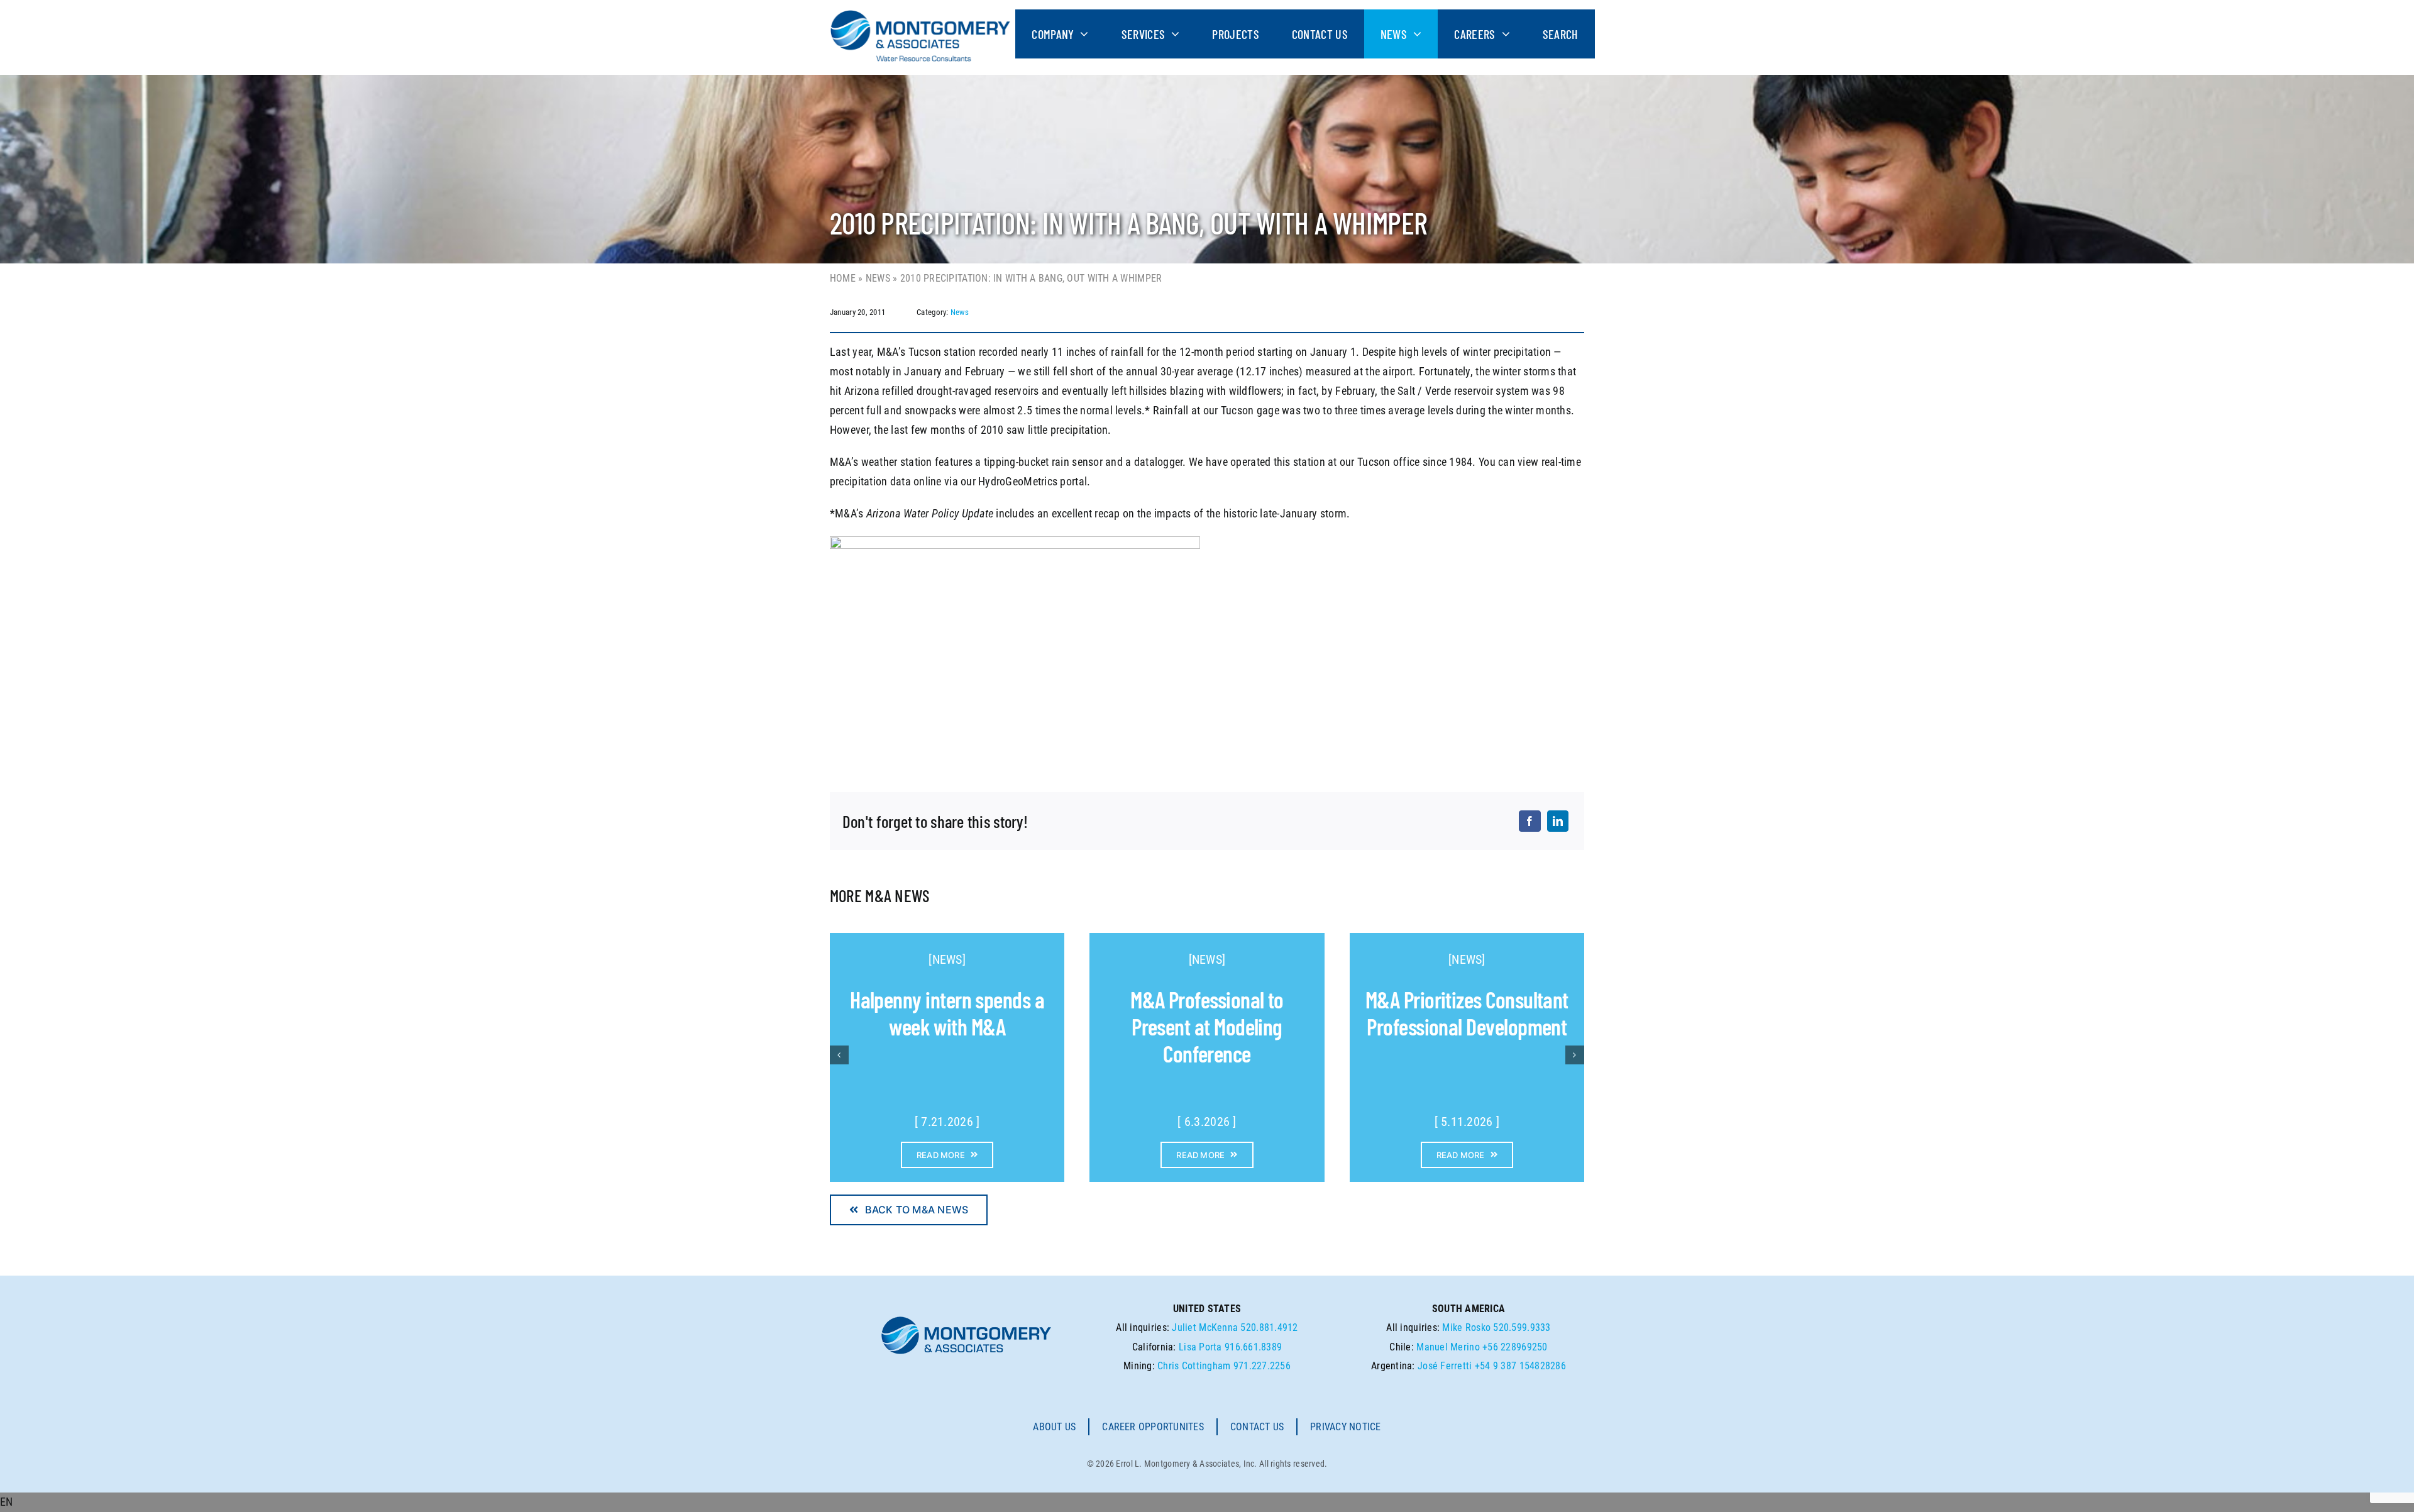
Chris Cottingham (1194, 1366)
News (878, 278)
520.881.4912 (1269, 1327)
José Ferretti (1445, 1366)
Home (843, 278)
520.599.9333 (1522, 1327)
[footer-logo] (966, 1320)
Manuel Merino (1448, 1347)
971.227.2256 (1262, 1366)
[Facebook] (1529, 821)
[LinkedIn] (1558, 821)
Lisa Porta (1200, 1347)
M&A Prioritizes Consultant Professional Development (1467, 1013)
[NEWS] (947, 959)
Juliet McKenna (1205, 1327)
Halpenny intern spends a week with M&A (947, 1013)
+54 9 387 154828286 (1520, 1366)
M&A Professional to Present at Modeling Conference (1207, 1026)
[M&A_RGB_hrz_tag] (920, 15)
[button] (1207, 1502)
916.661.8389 (1253, 1347)
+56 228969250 (1515, 1347)
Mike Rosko (1466, 1327)
